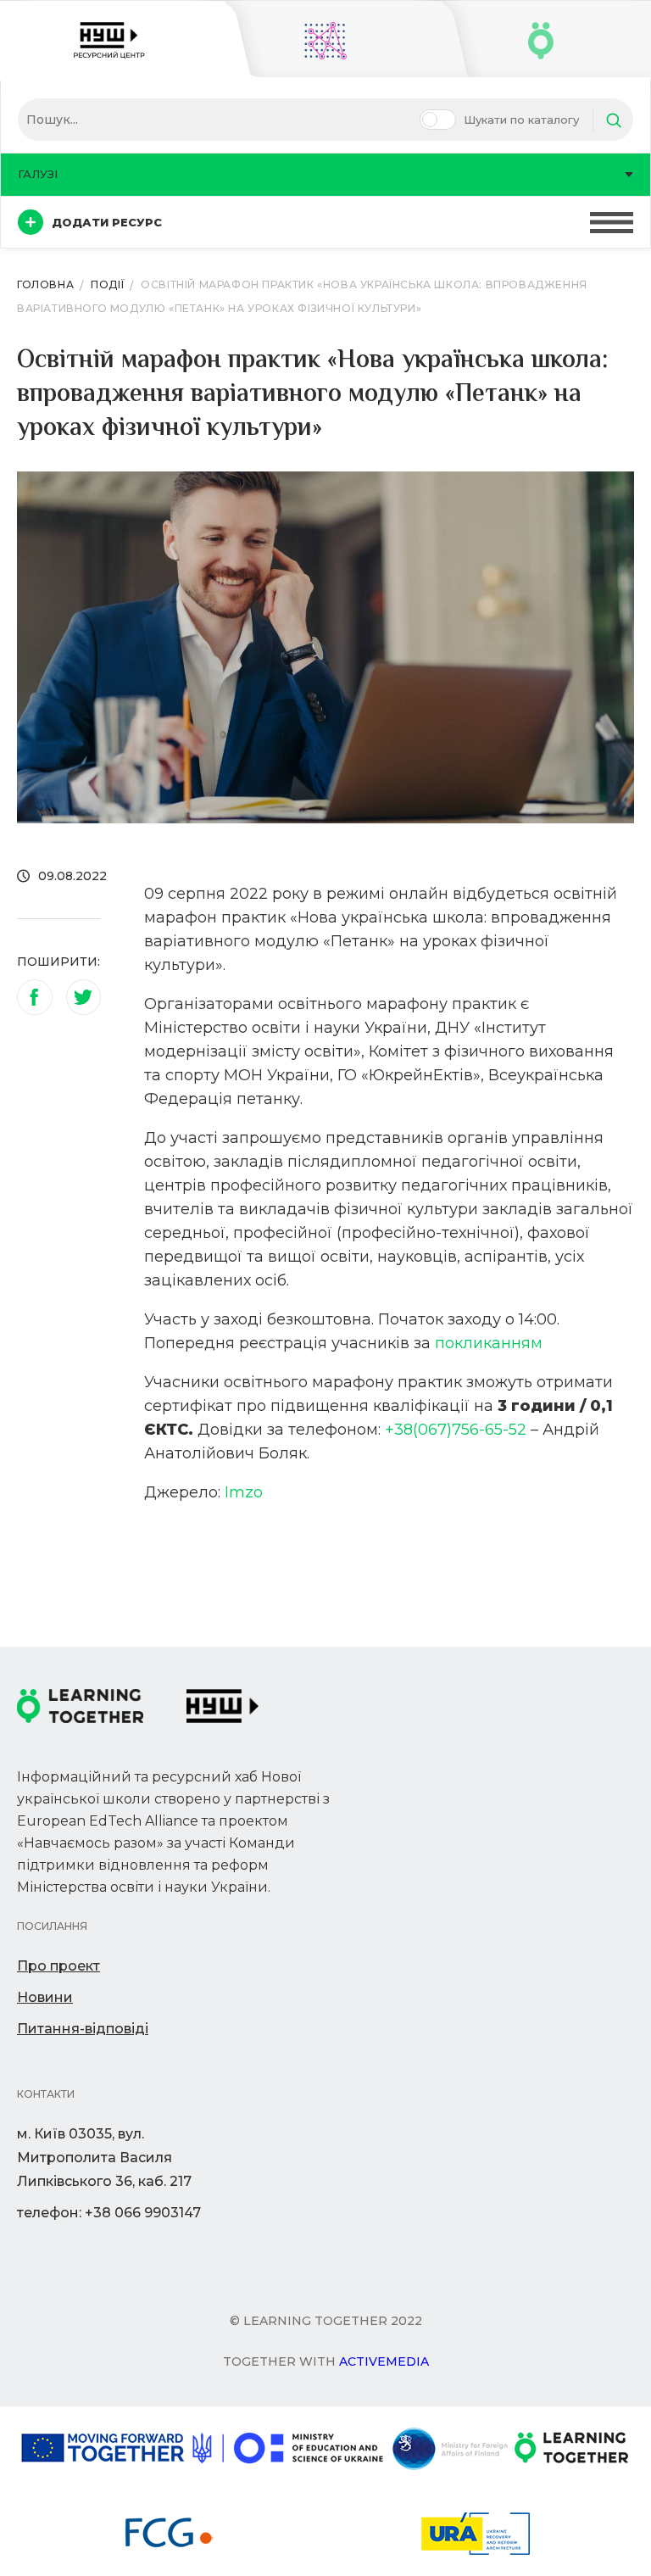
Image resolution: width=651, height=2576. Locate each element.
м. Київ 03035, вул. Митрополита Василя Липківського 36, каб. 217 (104, 2158)
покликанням (489, 1343)
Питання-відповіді (83, 2029)
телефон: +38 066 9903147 (109, 2213)
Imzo (244, 1492)
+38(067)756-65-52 (456, 1430)
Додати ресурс (107, 222)
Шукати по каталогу (521, 120)
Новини (45, 1997)
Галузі (38, 174)
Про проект (58, 1966)
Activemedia (384, 2361)
